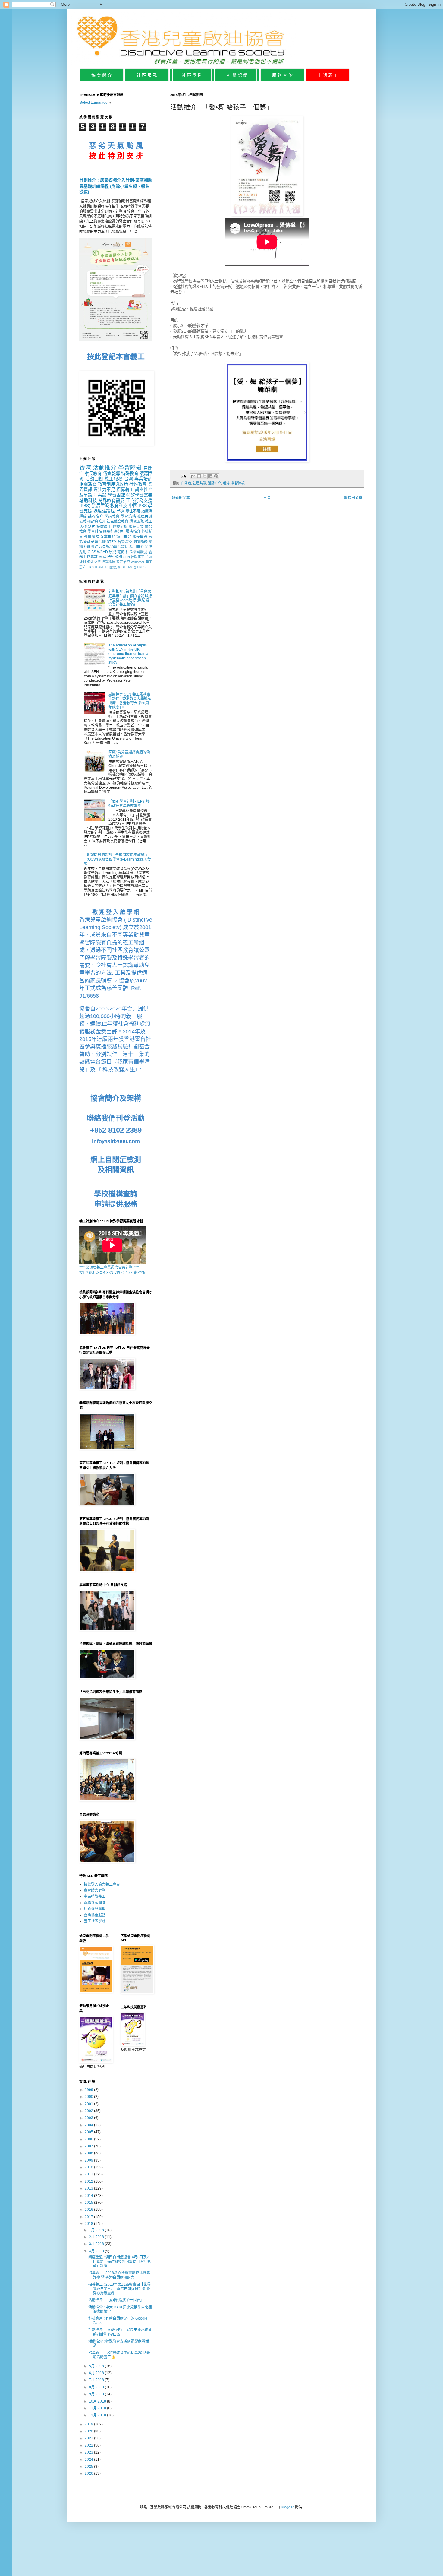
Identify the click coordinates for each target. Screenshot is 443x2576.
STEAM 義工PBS (134, 567)
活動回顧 (94, 479)
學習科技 (95, 531)
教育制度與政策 (113, 484)
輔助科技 (88, 500)
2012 (89, 2181)
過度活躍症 (104, 511)
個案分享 (115, 567)
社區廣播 (92, 537)
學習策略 (129, 516)
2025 (89, 2467)
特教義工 (104, 527)
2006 (89, 2139)
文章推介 (108, 537)
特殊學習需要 (139, 495)
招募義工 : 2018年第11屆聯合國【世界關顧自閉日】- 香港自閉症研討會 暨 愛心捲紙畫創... (119, 2289)
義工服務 (114, 479)
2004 (89, 2125)
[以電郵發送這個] (193, 476)
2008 (89, 2153)
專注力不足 (104, 490)
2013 (89, 2188)
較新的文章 (181, 498)
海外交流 (94, 562)
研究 (112, 552)
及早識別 (88, 495)
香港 (226, 483)
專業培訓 (143, 479)
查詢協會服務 (95, 1915)
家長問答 (140, 537)
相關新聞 (88, 484)
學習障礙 (238, 483)
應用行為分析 (114, 531)
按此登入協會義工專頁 (102, 1884)
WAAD (102, 552)
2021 (89, 2438)
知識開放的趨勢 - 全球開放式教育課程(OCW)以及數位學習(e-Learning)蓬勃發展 (117, 859)
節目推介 (124, 537)
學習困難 (116, 495)
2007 (89, 2146)
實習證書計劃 (95, 1890)
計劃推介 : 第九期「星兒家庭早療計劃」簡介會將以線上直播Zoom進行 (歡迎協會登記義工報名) (130, 598)
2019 (89, 2424)
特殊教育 (130, 474)
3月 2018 (97, 2244)
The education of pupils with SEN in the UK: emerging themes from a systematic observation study (128, 654)
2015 (89, 2203)
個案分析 (120, 527)
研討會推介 (96, 522)
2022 (89, 2445)
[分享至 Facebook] (210, 476)
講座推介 (144, 490)
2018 (89, 2224)
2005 (89, 2132)
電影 (121, 552)
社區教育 (138, 484)
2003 (89, 2118)
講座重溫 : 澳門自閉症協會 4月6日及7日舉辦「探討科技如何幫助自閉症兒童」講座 (119, 2262)
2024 (89, 2460)
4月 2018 (97, 2251)
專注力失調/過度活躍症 (110, 547)
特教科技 (108, 562)
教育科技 (119, 506)
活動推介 (215, 483)
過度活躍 (98, 542)
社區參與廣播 (137, 552)
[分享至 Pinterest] (216, 476)
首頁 (267, 498)
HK (89, 567)
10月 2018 (98, 2401)
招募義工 (125, 490)
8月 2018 (97, 2387)
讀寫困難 (137, 522)
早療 (120, 511)
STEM (112, 542)
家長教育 (93, 474)
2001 (89, 2104)
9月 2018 (97, 2394)
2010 (89, 2167)
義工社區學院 (95, 1921)
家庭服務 (106, 557)
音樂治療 (125, 542)
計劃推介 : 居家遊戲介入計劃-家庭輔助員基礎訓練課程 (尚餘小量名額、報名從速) (116, 186)
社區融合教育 (118, 522)
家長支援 (136, 527)
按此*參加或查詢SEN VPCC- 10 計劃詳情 (112, 1273)
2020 (89, 2431)
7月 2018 (97, 2380)
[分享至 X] (205, 476)
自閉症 (186, 483)
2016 (89, 2210)
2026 (89, 2473)
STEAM (97, 567)
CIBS (92, 552)
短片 (92, 527)
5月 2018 (97, 2366)
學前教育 (112, 516)
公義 (83, 522)
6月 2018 (97, 2373)
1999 (89, 2090)
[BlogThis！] (199, 476)
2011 (89, 2174)
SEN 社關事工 (134, 557)
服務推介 (133, 531)
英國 (119, 557)
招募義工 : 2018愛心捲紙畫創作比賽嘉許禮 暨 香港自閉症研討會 (119, 2275)
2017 (89, 2217)
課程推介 (96, 516)
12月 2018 (98, 2415)
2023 (89, 2452)
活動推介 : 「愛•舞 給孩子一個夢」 (116, 2300)
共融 (102, 495)
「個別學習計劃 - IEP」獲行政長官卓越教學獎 (129, 804)
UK (106, 567)
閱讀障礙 (140, 542)
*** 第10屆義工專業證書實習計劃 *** (109, 1267)
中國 (133, 506)
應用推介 (137, 547)
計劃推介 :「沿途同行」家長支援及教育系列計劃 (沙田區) (120, 2332)
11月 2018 (98, 2408)
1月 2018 (97, 2230)
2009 (89, 2160)
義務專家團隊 (95, 1903)
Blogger (287, 2507)
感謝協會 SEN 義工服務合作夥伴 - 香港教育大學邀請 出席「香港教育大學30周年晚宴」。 (130, 701)
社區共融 (200, 483)
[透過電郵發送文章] (183, 476)
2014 (89, 2196)
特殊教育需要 (112, 500)
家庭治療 (123, 562)
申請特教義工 (95, 1896)
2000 (89, 2097)
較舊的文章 (353, 498)
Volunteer (138, 562)
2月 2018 (97, 2237)
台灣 (129, 479)
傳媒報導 (112, 474)
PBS (143, 506)
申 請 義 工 (328, 75)
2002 (89, 2111)
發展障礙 (100, 506)
